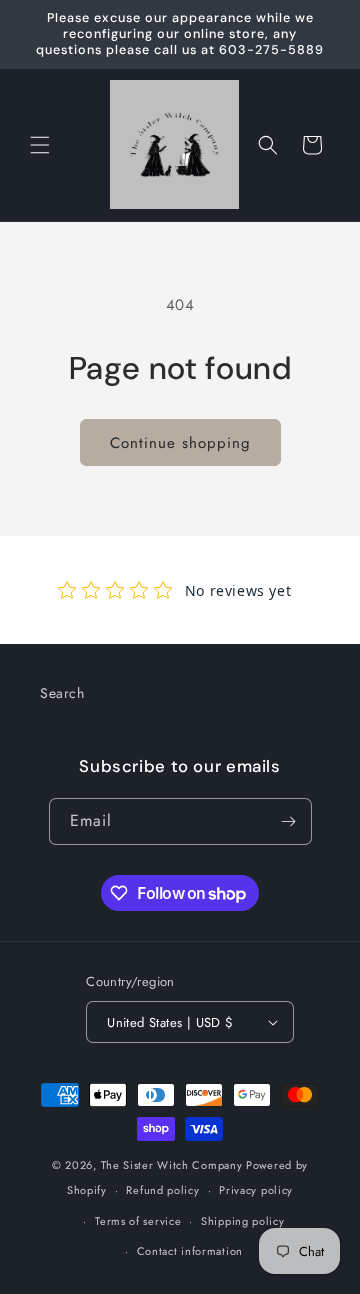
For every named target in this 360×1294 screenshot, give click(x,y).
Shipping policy (243, 1221)
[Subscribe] (289, 821)
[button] (40, 145)
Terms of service (138, 1221)
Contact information (190, 1251)
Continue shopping (180, 443)
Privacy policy (256, 1190)
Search (62, 693)
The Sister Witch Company (172, 1165)
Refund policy (162, 1190)
